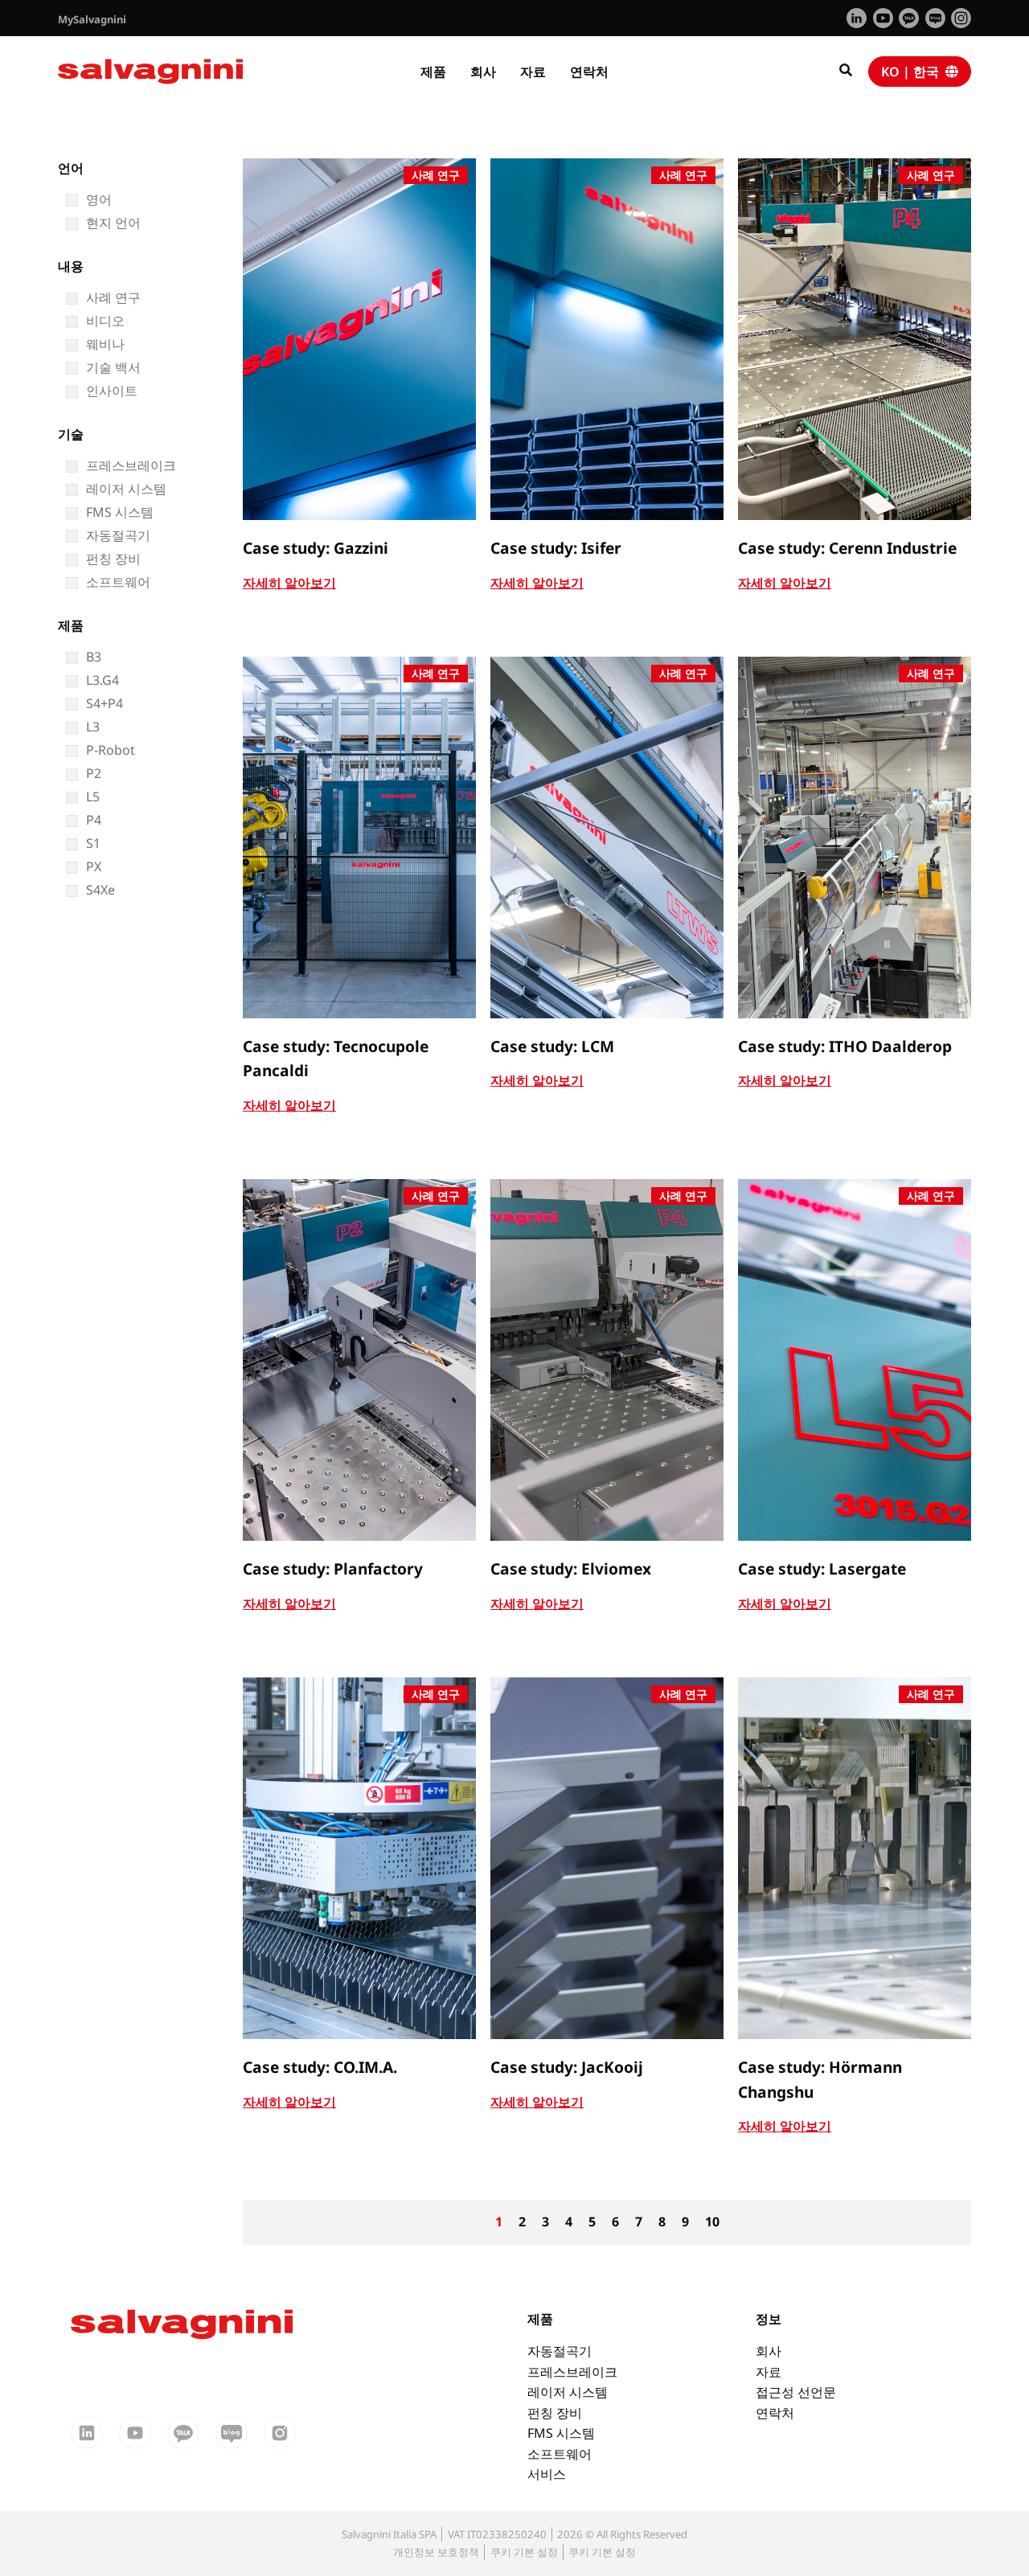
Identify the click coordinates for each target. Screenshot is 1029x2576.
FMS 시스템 (561, 2433)
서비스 (547, 2474)
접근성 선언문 (796, 2392)
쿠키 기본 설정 (524, 2552)
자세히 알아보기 (289, 583)
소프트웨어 (560, 2454)
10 (712, 2222)
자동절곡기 (560, 2351)
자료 (533, 72)
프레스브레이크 (572, 2372)
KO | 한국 (913, 72)
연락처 (589, 72)
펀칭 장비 (555, 2413)
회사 (483, 72)
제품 (433, 72)
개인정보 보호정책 (436, 2552)
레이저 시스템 (568, 2392)
